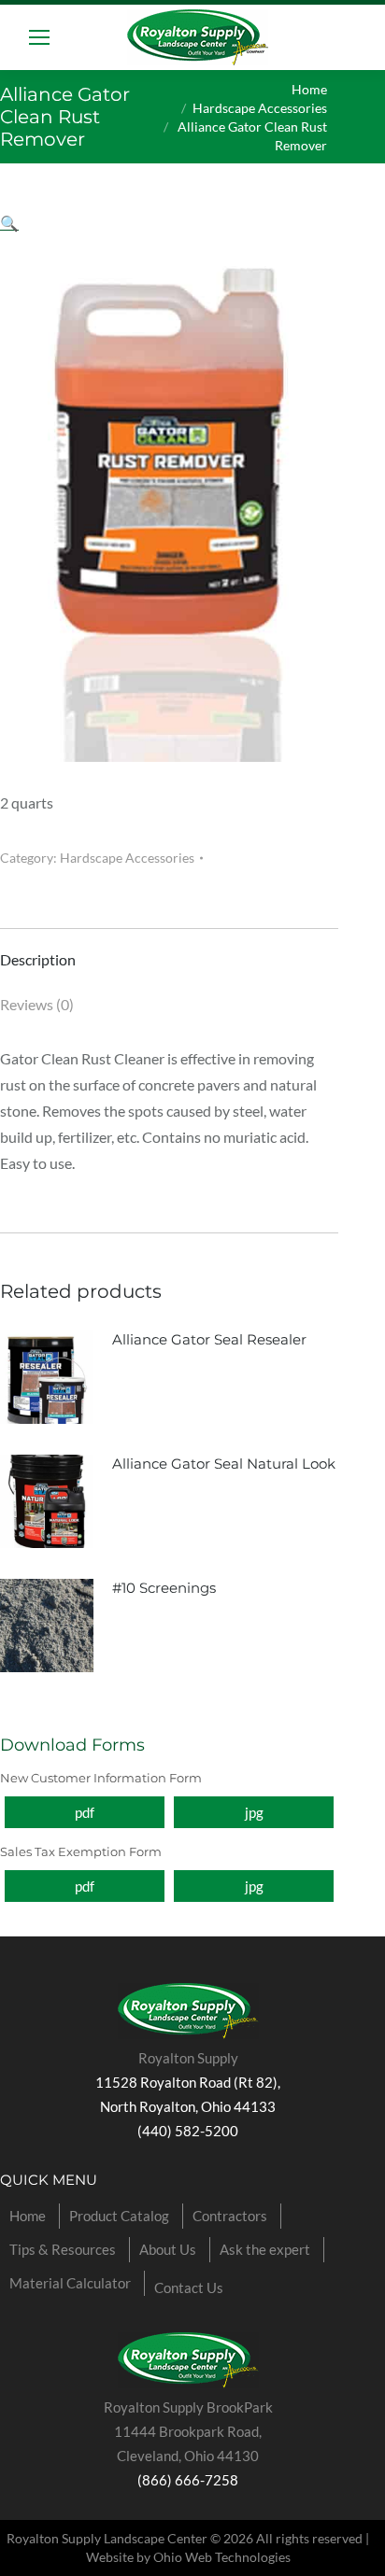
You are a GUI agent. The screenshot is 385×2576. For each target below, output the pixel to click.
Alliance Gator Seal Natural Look (224, 1464)
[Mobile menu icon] (39, 37)
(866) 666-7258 (188, 2480)
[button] (9, 223)
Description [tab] (38, 959)
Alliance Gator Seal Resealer (209, 1339)
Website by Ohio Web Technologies (188, 2557)
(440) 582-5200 (188, 2131)
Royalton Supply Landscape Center (107, 2538)
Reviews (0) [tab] (37, 1004)
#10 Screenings (164, 1588)
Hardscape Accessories (127, 858)
